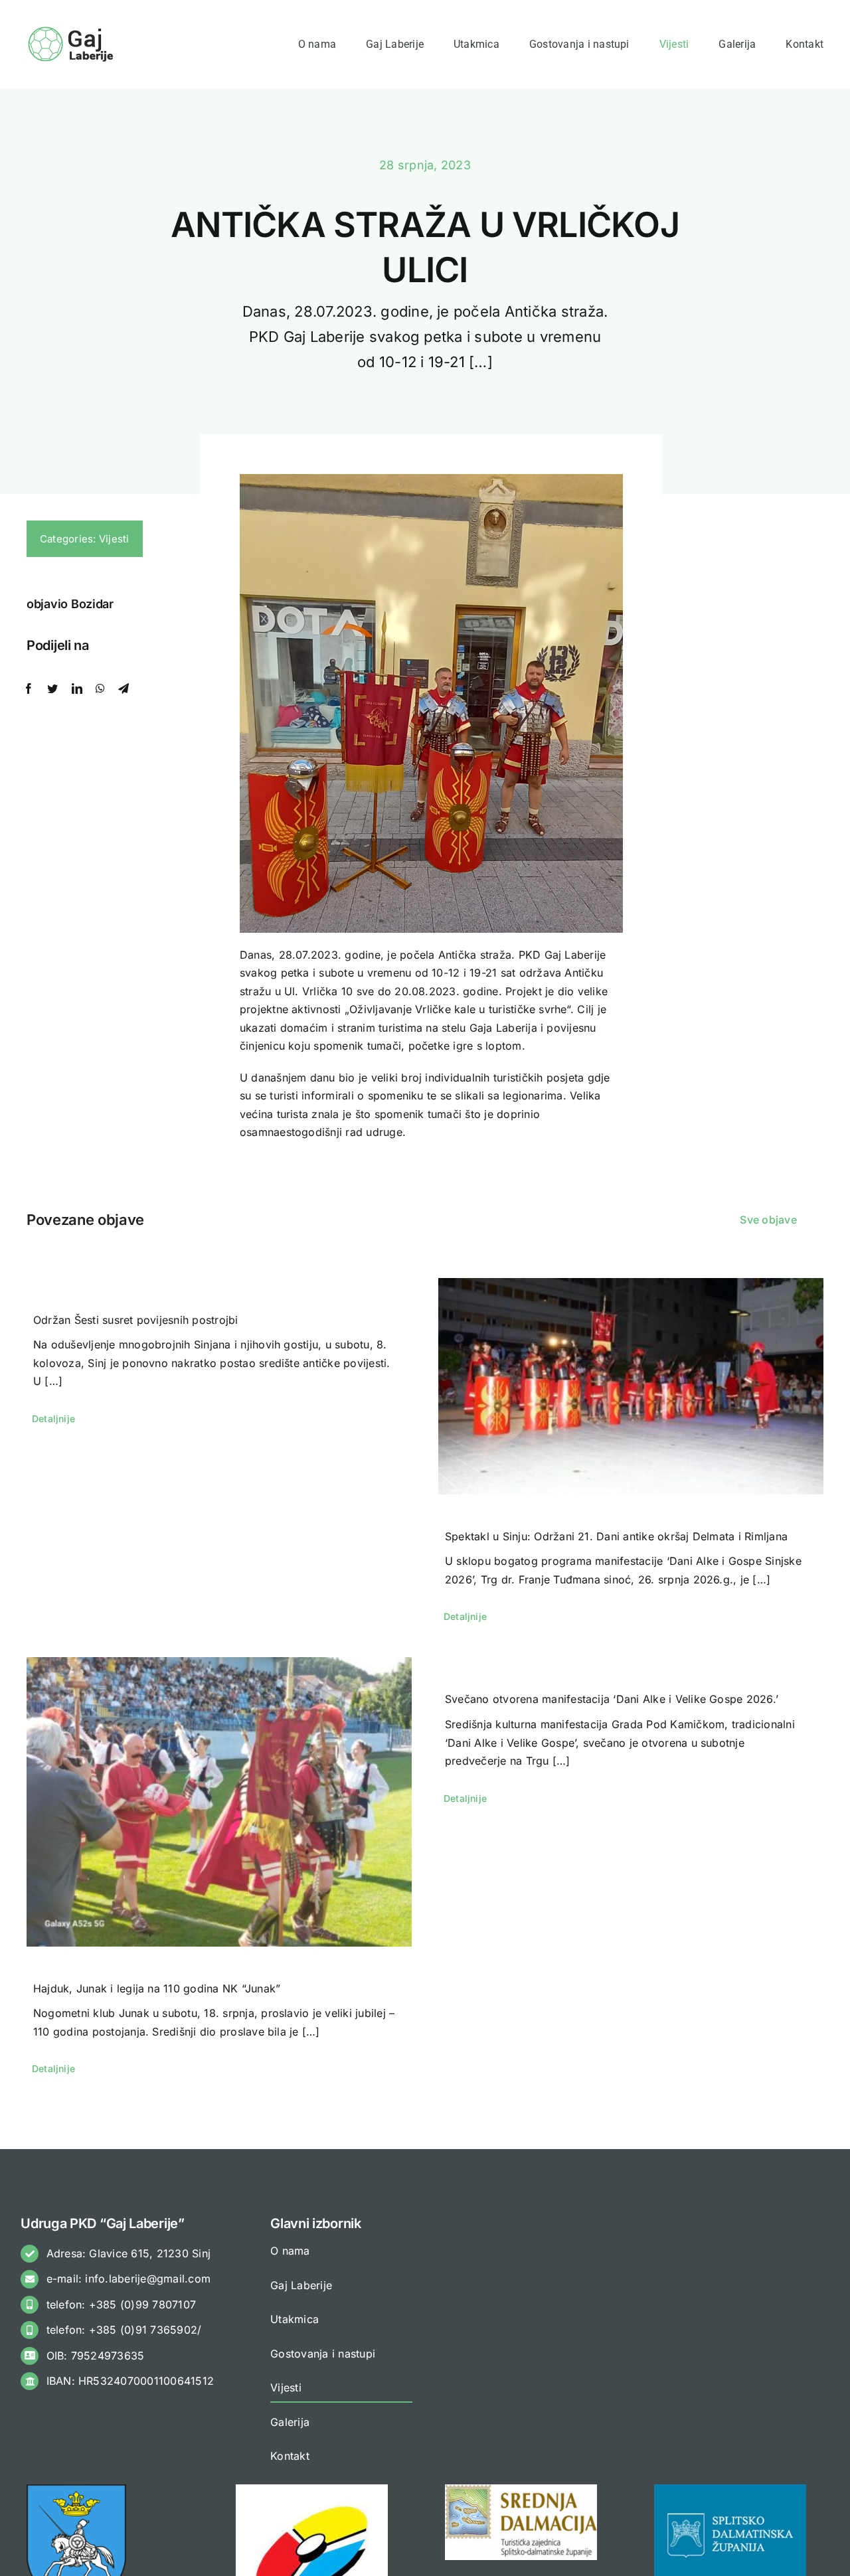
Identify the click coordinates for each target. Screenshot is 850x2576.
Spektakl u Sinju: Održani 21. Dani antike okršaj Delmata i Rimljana (616, 1536)
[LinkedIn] (77, 689)
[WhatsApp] (100, 689)
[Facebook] (29, 689)
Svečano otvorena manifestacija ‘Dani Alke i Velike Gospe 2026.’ (612, 1699)
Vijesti (114, 539)
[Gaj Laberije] (72, 30)
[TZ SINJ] (312, 2490)
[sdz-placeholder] (730, 2490)
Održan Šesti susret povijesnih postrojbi (136, 1320)
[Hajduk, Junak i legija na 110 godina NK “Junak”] (219, 1802)
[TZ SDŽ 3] (521, 2490)
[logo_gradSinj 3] (76, 2490)
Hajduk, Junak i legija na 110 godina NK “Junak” (157, 1988)
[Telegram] (124, 689)
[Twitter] (52, 689)
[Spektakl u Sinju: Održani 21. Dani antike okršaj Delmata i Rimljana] (631, 1386)
